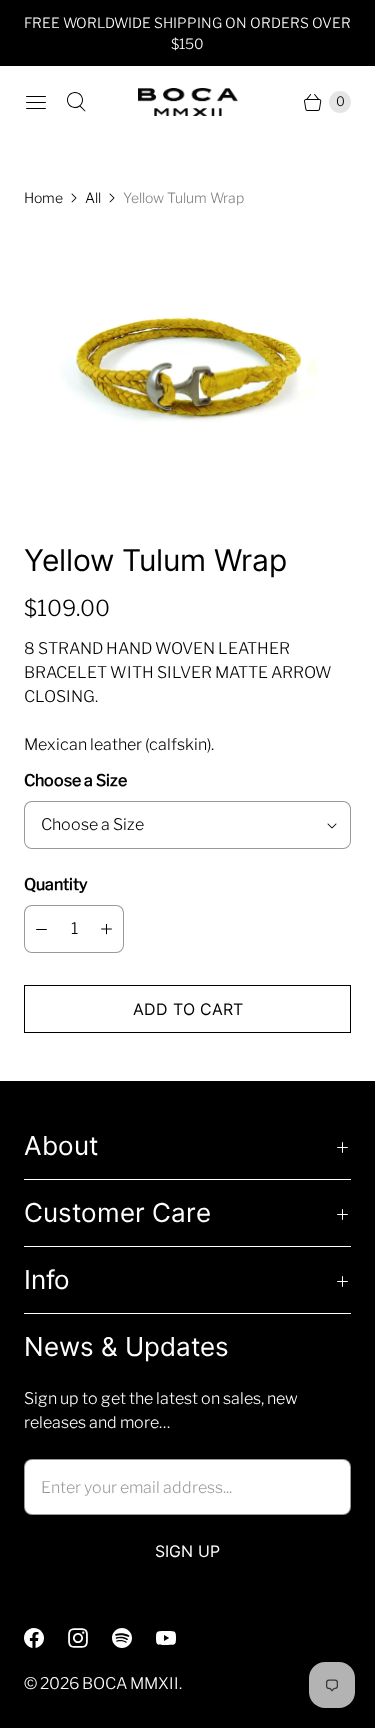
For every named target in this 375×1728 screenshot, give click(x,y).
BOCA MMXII (130, 1683)
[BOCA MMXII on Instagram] (90, 1638)
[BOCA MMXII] (188, 102)
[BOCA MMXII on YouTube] (178, 1638)
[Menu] (36, 102)
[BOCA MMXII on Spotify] (134, 1638)
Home (43, 197)
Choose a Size (75, 780)
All (93, 197)
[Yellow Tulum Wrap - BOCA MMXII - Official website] (187, 374)
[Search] (76, 102)
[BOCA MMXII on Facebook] (46, 1638)
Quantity (55, 884)
